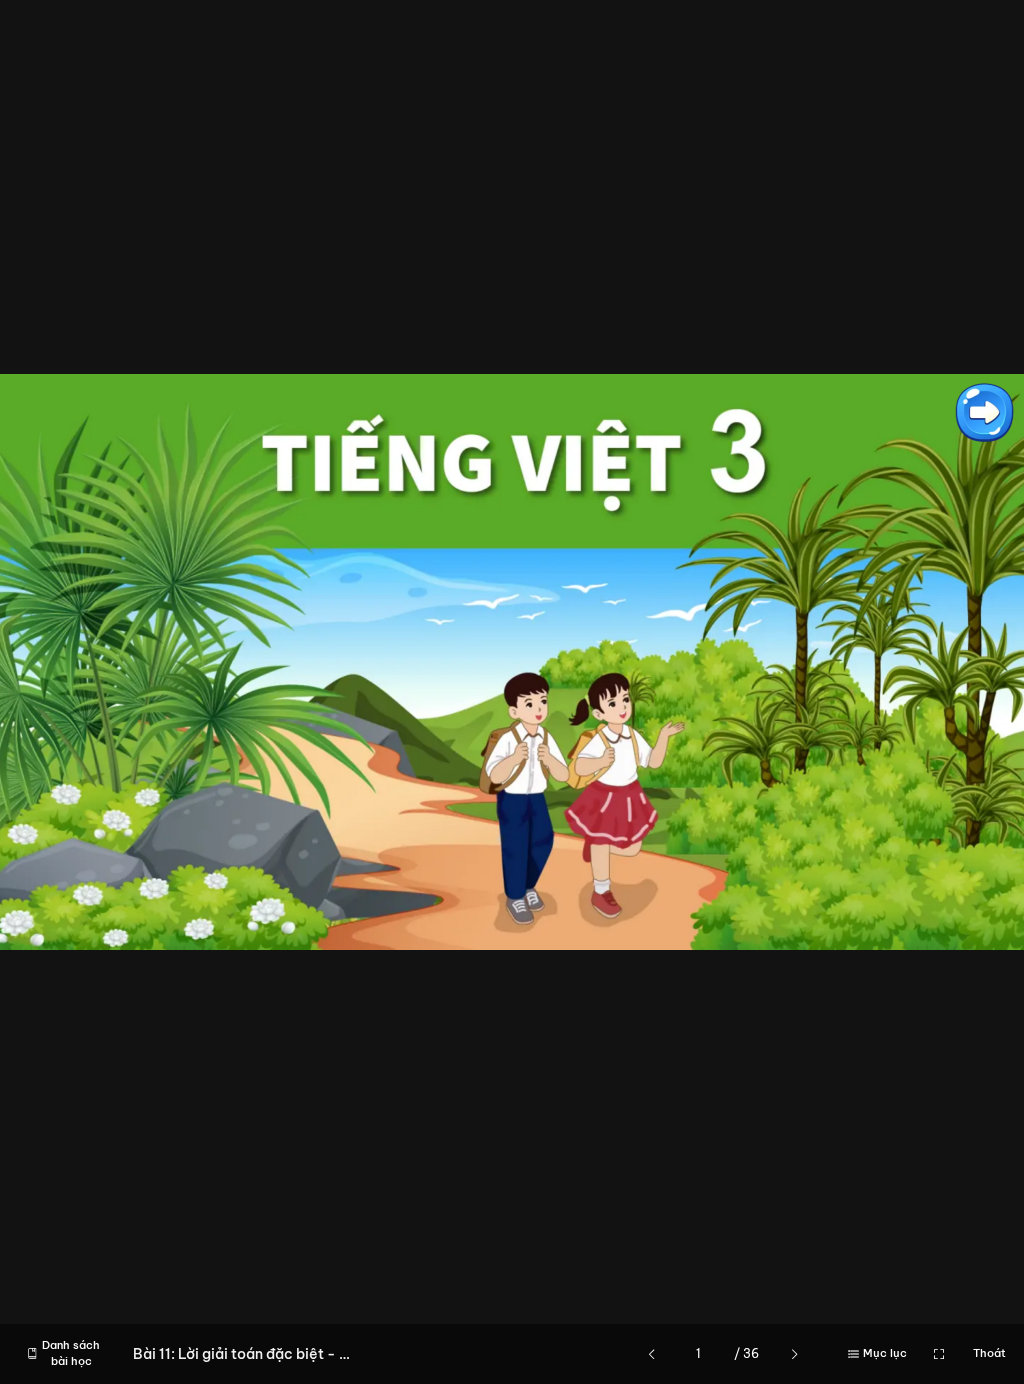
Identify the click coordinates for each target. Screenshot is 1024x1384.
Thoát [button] (989, 1353)
